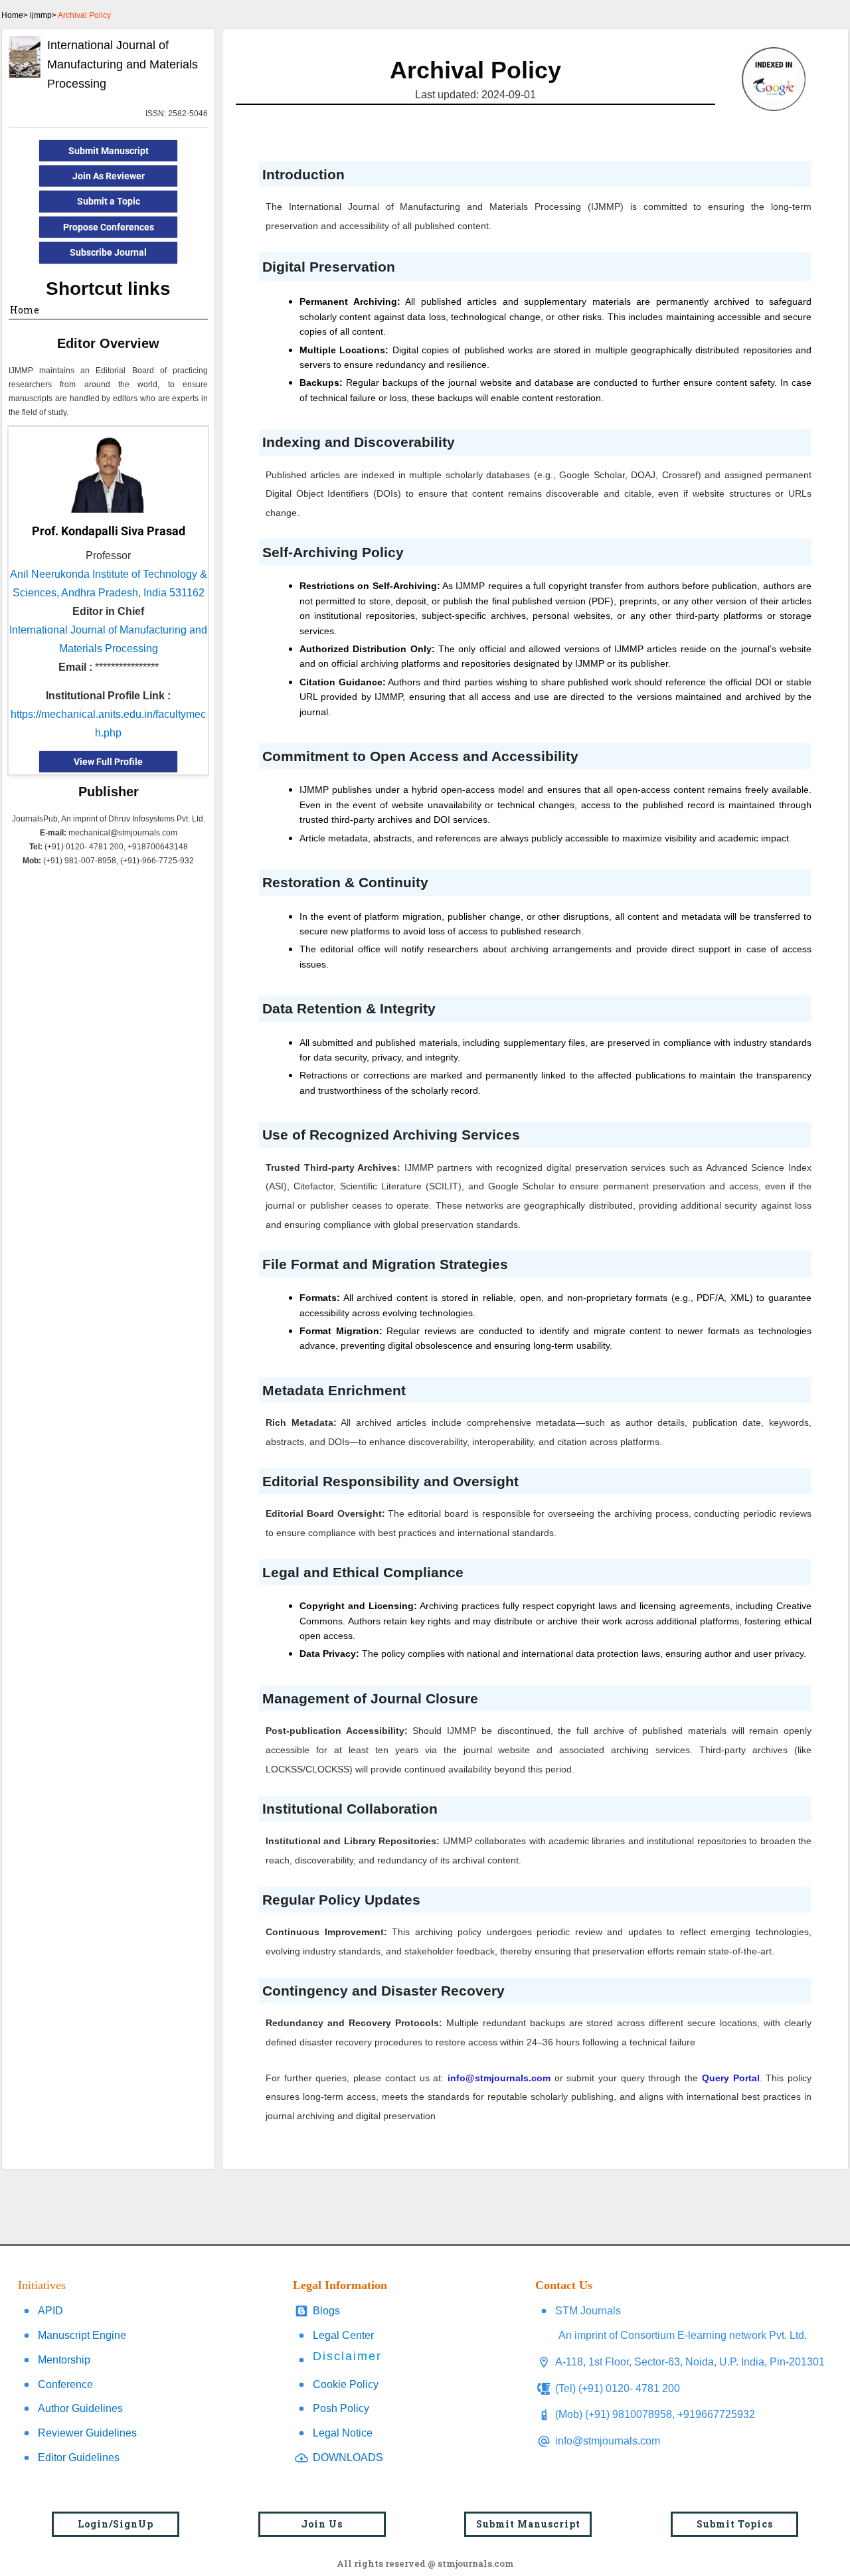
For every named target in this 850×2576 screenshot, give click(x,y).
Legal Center (343, 2335)
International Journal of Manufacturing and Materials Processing (123, 64)
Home (25, 310)
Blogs (326, 2311)
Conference (65, 2384)
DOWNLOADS (348, 2457)
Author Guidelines (80, 2408)
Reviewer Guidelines (87, 2433)
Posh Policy (341, 2408)
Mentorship (64, 2360)
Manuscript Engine (82, 2335)
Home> (15, 15)
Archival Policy (84, 15)
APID (50, 2311)
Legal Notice (343, 2433)
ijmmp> (43, 15)
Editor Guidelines (79, 2457)
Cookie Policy (346, 2384)
